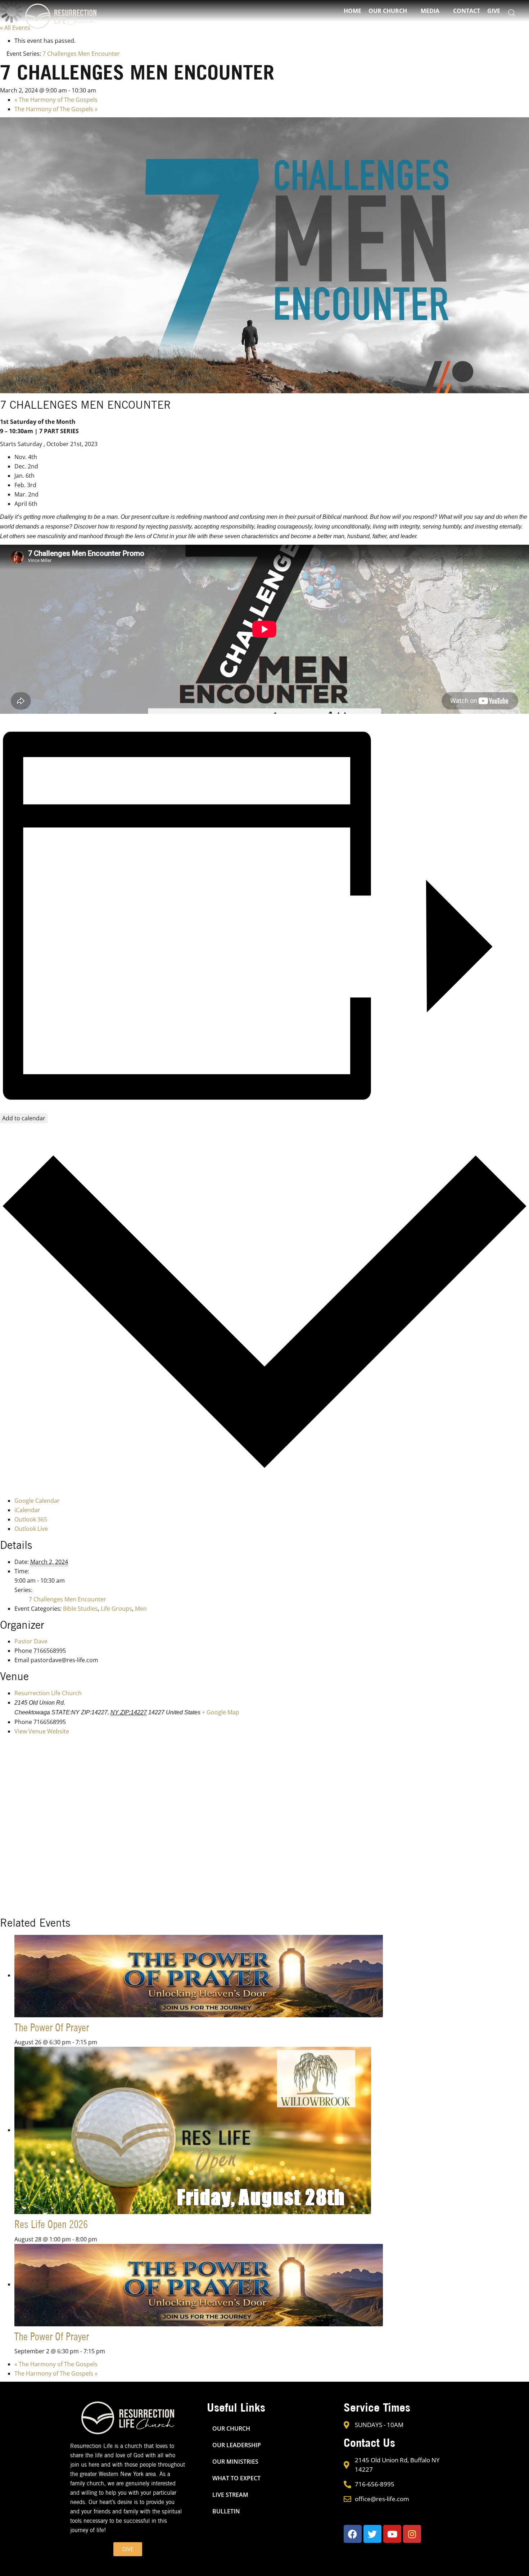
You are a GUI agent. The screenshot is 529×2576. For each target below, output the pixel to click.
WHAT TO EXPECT (236, 2478)
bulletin (226, 2511)
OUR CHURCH (231, 2428)
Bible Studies (80, 1609)
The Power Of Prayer (52, 2027)
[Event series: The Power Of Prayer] (101, 2042)
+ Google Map (221, 1712)
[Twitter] (372, 2534)
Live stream (230, 2495)
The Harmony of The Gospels (56, 100)
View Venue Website (42, 1731)
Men (141, 1609)
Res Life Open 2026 (51, 2224)
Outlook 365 (31, 1519)
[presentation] (199, 1975)
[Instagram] (412, 2534)
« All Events (15, 28)
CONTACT (467, 11)
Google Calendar (37, 1501)
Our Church (388, 11)
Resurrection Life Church (48, 1693)
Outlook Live (31, 1529)
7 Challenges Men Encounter (67, 1599)
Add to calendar (24, 1118)
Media (430, 11)
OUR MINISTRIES (235, 2462)
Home (352, 11)
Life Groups (116, 1609)
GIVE (494, 11)
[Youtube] (392, 2534)
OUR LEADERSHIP (237, 2445)
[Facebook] (353, 2534)
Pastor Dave (31, 1641)
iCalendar (27, 1510)
